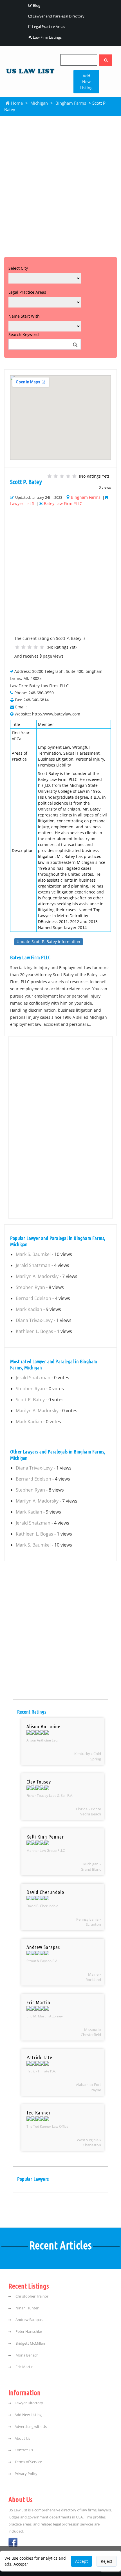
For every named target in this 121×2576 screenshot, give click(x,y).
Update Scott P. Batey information (48, 942)
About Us (22, 2438)
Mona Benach (27, 2355)
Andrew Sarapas (29, 2320)
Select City (18, 268)
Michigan (39, 103)
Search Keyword (24, 334)
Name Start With (24, 316)
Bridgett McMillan (30, 2343)
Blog (36, 5)
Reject (107, 2561)
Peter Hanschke (28, 2332)
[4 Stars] (68, 476)
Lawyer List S (22, 503)
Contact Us (24, 2450)
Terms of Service (28, 2462)
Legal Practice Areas (48, 27)
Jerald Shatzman (33, 1265)
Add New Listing (86, 82)
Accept (81, 2561)
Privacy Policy (26, 2474)
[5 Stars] (74, 476)
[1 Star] (50, 476)
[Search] (106, 60)
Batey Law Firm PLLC (63, 503)
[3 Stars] (62, 476)
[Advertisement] (60, 185)
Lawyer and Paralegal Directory (58, 16)
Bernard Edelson (33, 1298)
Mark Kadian (29, 1309)
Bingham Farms (71, 103)
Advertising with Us (31, 2427)
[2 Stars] (56, 476)
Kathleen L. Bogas (34, 1331)
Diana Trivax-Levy (34, 1320)
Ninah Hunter (27, 2308)
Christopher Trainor (32, 2296)
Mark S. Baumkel (33, 1254)
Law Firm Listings (47, 37)
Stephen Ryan (30, 1287)
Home (16, 103)
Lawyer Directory (29, 2403)
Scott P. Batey (30, 1400)
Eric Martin (24, 2367)
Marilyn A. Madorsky (37, 1276)
